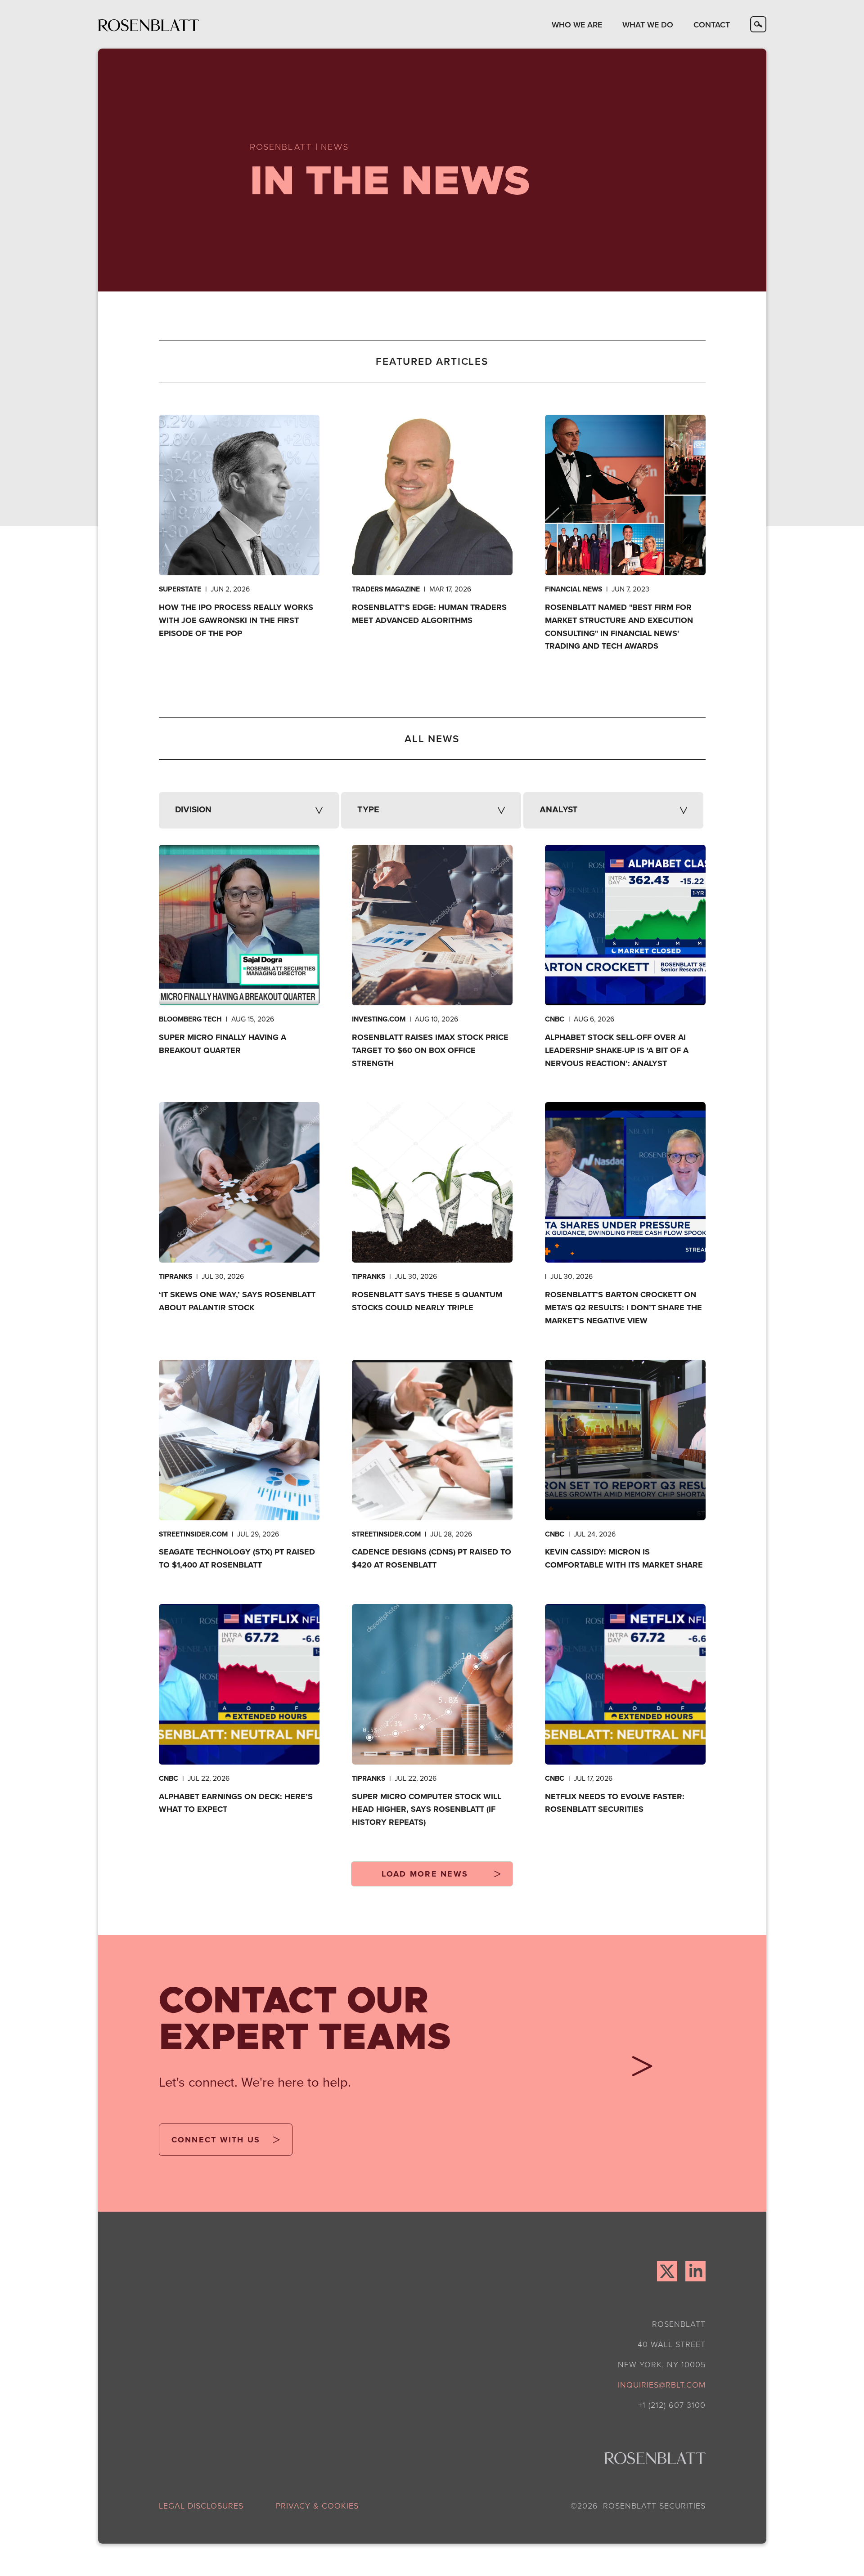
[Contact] (638, 2070)
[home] (149, 25)
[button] (577, 24)
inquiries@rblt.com (662, 2384)
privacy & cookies (317, 2505)
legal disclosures (201, 2505)
